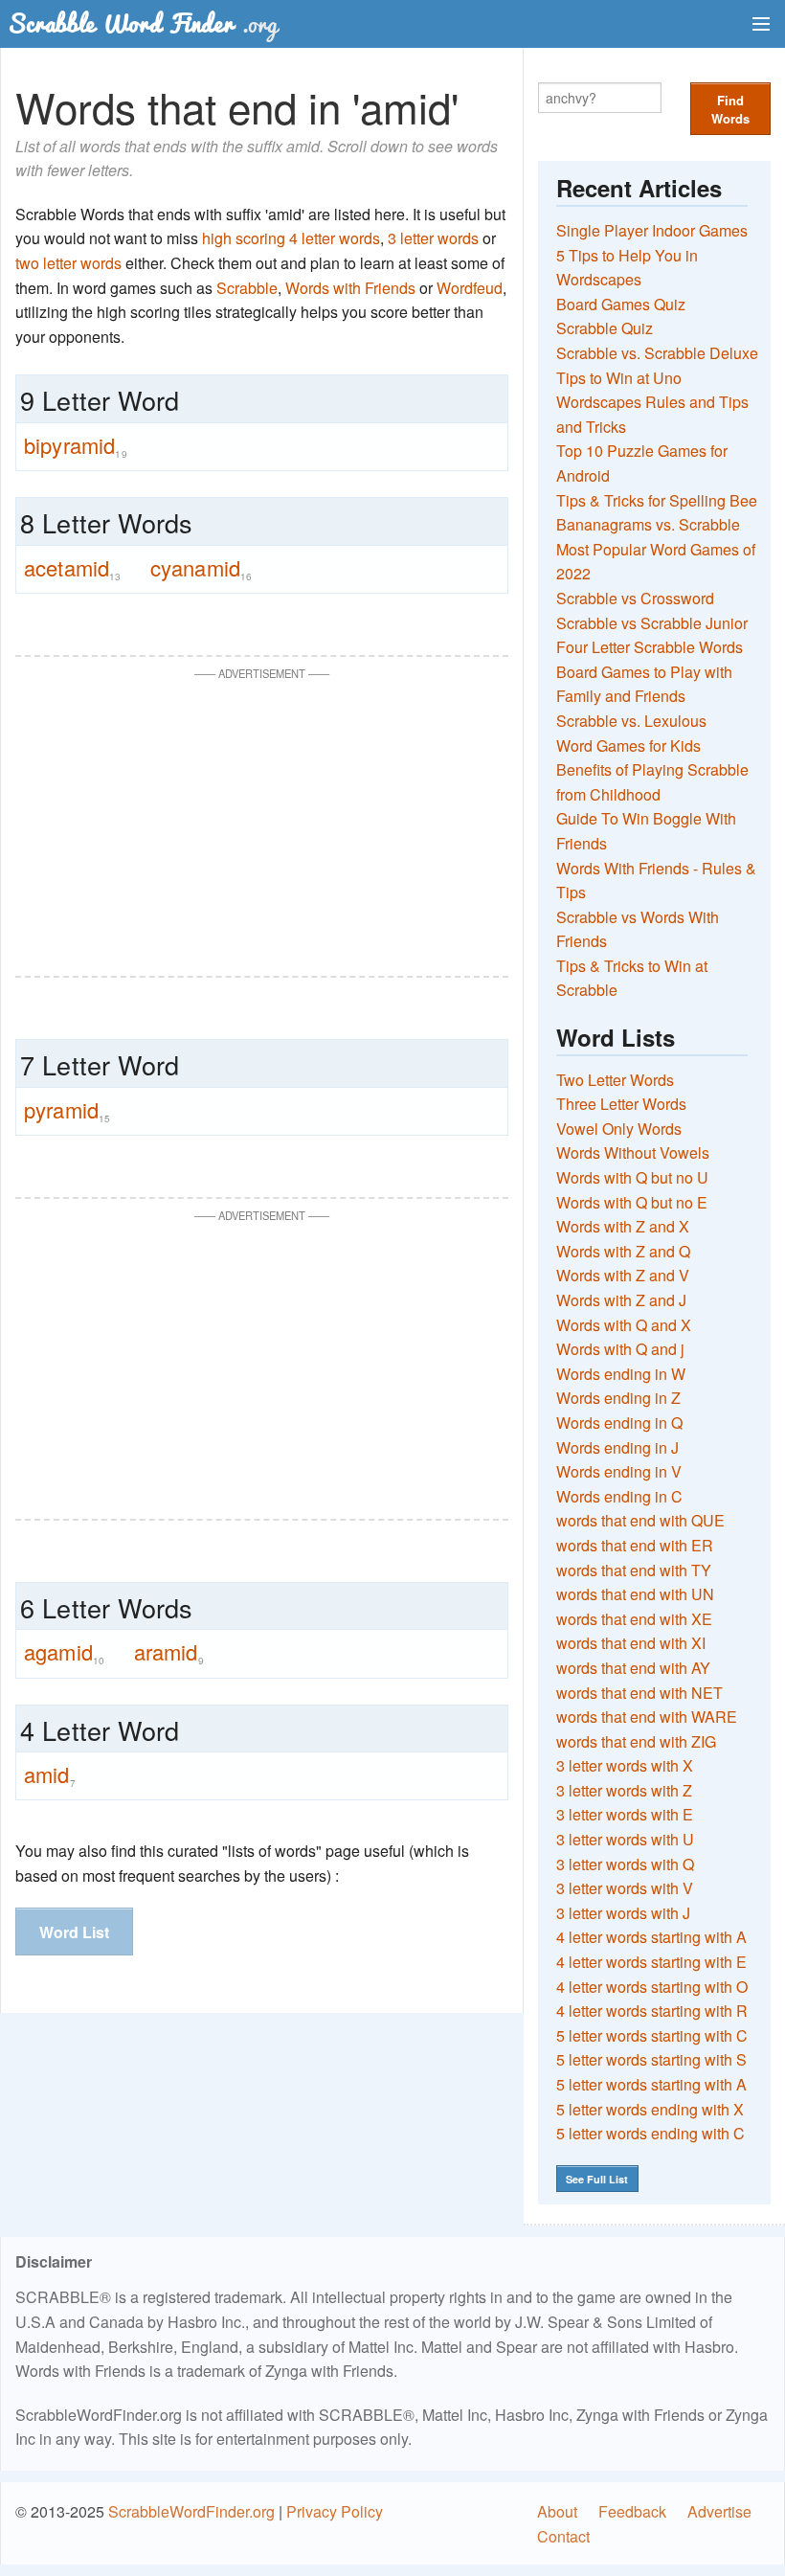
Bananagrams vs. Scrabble (648, 524)
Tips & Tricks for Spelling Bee (657, 500)
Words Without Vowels (633, 1152)
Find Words (730, 109)
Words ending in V (619, 1471)
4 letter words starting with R (652, 2011)
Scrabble (247, 288)
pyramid (67, 1110)
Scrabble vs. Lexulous (631, 721)
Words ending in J (617, 1447)
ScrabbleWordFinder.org (191, 2511)
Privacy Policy (335, 2511)
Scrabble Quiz (605, 328)
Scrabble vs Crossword (635, 598)
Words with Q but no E (632, 1202)
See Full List (597, 2179)
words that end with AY (633, 1668)
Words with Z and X (623, 1226)
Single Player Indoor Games (652, 230)
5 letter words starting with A (651, 2084)
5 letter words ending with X (650, 2109)
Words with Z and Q (623, 1251)
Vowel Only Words (619, 1129)
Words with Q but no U (632, 1177)
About (557, 2511)
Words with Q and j (620, 1349)
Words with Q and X (624, 1325)
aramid (169, 1652)
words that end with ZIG (636, 1741)
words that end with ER (635, 1545)
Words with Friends (350, 288)
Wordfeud (470, 288)
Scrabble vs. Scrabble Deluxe (657, 353)
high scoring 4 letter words (291, 238)
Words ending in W (621, 1374)
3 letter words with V (625, 1888)
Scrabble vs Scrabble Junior (652, 623)
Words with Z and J (621, 1300)
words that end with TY (634, 1570)
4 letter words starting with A (651, 1937)
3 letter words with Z (624, 1790)
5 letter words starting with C (652, 2035)
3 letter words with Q (625, 1864)
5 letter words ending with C (650, 2133)
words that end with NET (639, 1693)
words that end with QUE (640, 1520)
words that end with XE (634, 1619)
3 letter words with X (625, 1765)
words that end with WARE (647, 1717)
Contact (563, 2536)
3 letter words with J (623, 1913)
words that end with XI (631, 1643)
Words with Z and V (623, 1275)
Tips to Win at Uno (619, 378)
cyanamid (202, 568)
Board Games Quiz (621, 304)
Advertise (719, 2511)
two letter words (68, 263)
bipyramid (76, 445)
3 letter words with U (625, 1839)
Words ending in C (619, 1496)
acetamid (73, 568)
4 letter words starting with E (651, 1962)
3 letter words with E (625, 1814)
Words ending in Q (619, 1423)
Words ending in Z (618, 1398)
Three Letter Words (621, 1104)
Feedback (632, 2511)
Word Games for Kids (628, 746)
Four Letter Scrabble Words (650, 647)
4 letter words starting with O (652, 1987)
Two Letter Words (615, 1080)
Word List (74, 1932)
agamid (64, 1652)
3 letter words (433, 238)
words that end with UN (635, 1594)
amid (50, 1774)
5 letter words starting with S (651, 2059)
